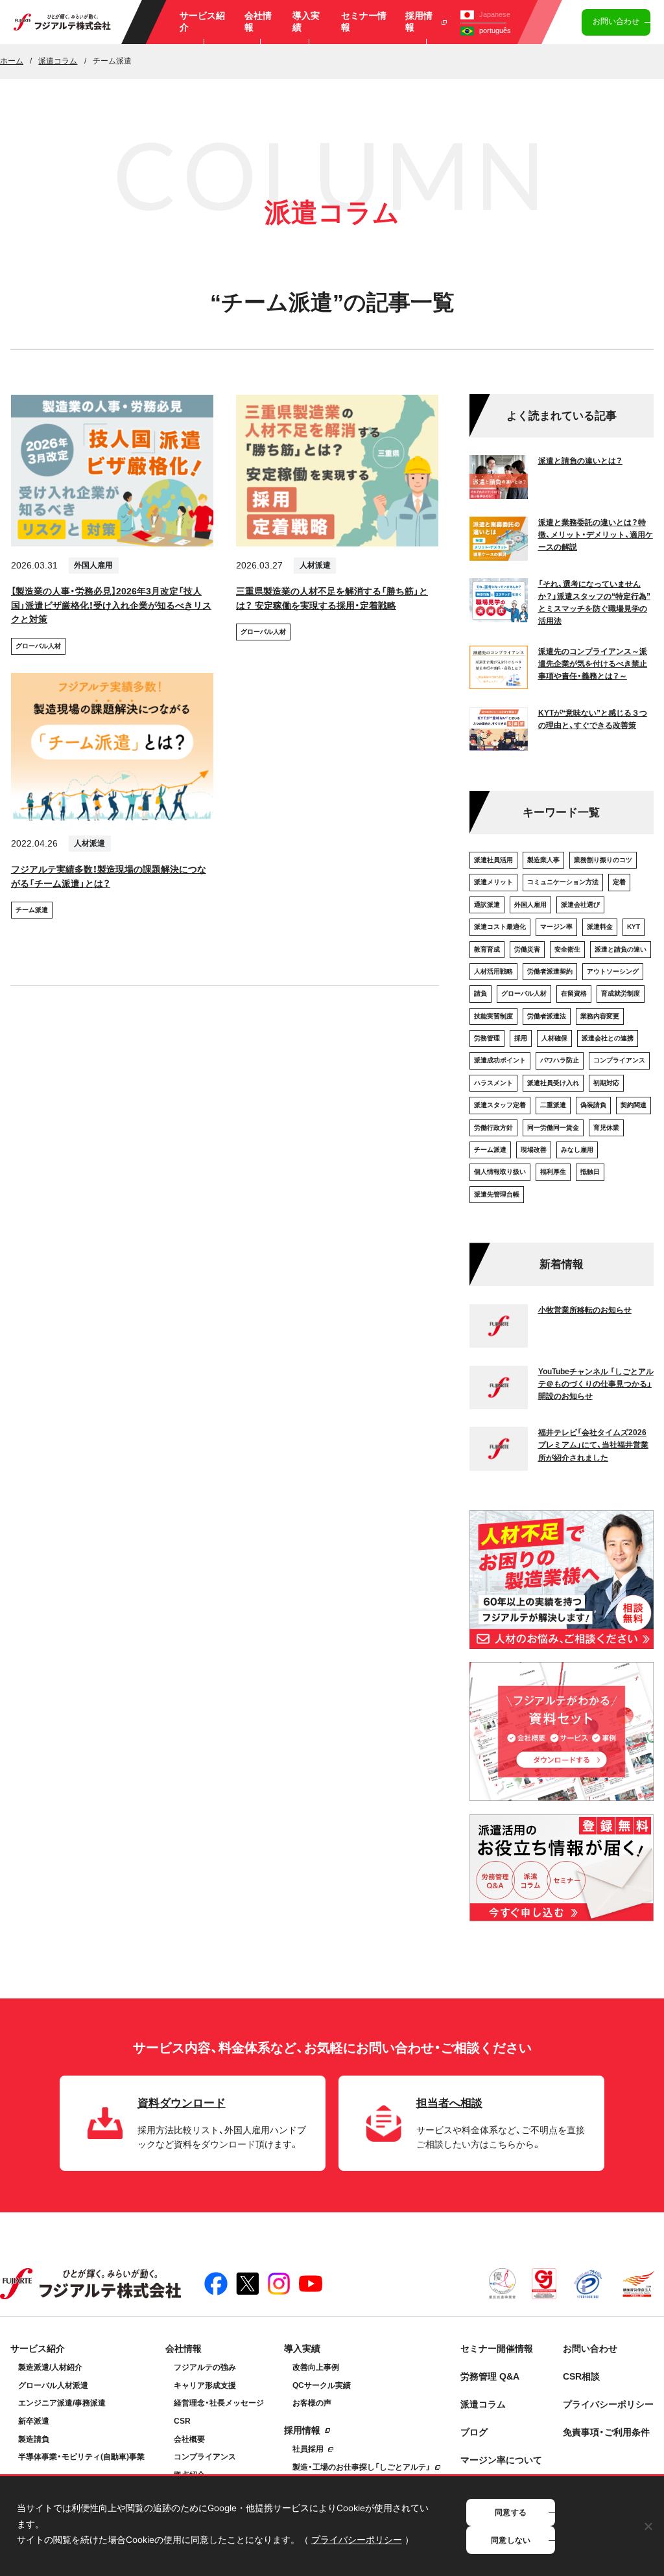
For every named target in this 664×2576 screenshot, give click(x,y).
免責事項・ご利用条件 (606, 2432)
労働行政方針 (493, 1128)
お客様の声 (312, 2403)
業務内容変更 (600, 1016)
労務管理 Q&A (490, 2377)
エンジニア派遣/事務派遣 (62, 2403)
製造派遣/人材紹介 (50, 2367)
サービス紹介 (202, 22)
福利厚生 (553, 1172)
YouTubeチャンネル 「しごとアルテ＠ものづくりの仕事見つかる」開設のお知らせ (596, 1384)
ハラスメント (493, 1083)
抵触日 (590, 1172)
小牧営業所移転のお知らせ (585, 1310)
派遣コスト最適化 (500, 927)
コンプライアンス (619, 1060)
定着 (619, 882)
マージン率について (501, 2460)
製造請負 (34, 2439)
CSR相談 (581, 2377)
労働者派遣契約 (550, 971)
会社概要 (189, 2439)
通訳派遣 (487, 905)
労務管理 (487, 1038)
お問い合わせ (616, 21)
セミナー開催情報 (497, 2349)
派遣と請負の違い (621, 949)
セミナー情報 (364, 22)
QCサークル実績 (322, 2385)
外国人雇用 (93, 565)
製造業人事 (543, 860)
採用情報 (419, 22)
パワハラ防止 (560, 1060)
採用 (521, 1038)
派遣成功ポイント (500, 1060)
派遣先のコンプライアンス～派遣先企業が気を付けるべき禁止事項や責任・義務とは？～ (593, 664)
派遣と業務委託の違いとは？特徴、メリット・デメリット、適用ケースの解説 (596, 535)
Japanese (495, 14)
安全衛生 (567, 949)
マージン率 (556, 927)
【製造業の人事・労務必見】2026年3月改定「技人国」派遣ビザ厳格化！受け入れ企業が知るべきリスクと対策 (111, 606)
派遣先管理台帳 (497, 1194)
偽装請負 (593, 1105)
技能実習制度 (493, 1016)
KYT (634, 927)
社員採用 (308, 2449)
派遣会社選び (580, 905)
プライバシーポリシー (608, 2405)
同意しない (511, 2540)
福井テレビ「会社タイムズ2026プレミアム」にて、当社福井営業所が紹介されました (593, 1445)
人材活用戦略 (493, 971)
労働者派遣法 (547, 1016)
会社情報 (258, 22)
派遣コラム (483, 2405)
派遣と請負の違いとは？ (580, 461)
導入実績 (306, 22)
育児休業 (606, 1128)
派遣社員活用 (493, 860)
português (495, 30)
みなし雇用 (577, 1150)
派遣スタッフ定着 (500, 1105)
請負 (480, 993)
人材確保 (554, 1038)
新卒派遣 (34, 2421)
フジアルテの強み (205, 2367)
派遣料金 (600, 927)
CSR (182, 2421)
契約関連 (634, 1105)
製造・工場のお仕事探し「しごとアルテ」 (362, 2467)
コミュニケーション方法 (563, 882)
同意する (511, 2512)
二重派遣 (553, 1105)
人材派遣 (315, 565)
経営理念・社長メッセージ (219, 2403)
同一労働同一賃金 (553, 1128)
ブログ (474, 2432)
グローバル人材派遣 (53, 2385)
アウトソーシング (613, 971)
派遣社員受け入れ (553, 1083)
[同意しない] (648, 2526)
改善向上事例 (316, 2367)
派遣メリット (493, 882)
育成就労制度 (621, 993)
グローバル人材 (38, 646)
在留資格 (574, 993)
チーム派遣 (32, 910)
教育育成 (487, 949)
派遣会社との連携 (608, 1038)
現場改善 (534, 1150)
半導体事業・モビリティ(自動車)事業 (81, 2457)
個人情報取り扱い (500, 1172)
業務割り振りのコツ (603, 860)
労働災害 (527, 949)
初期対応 (606, 1083)
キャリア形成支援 (205, 2385)
